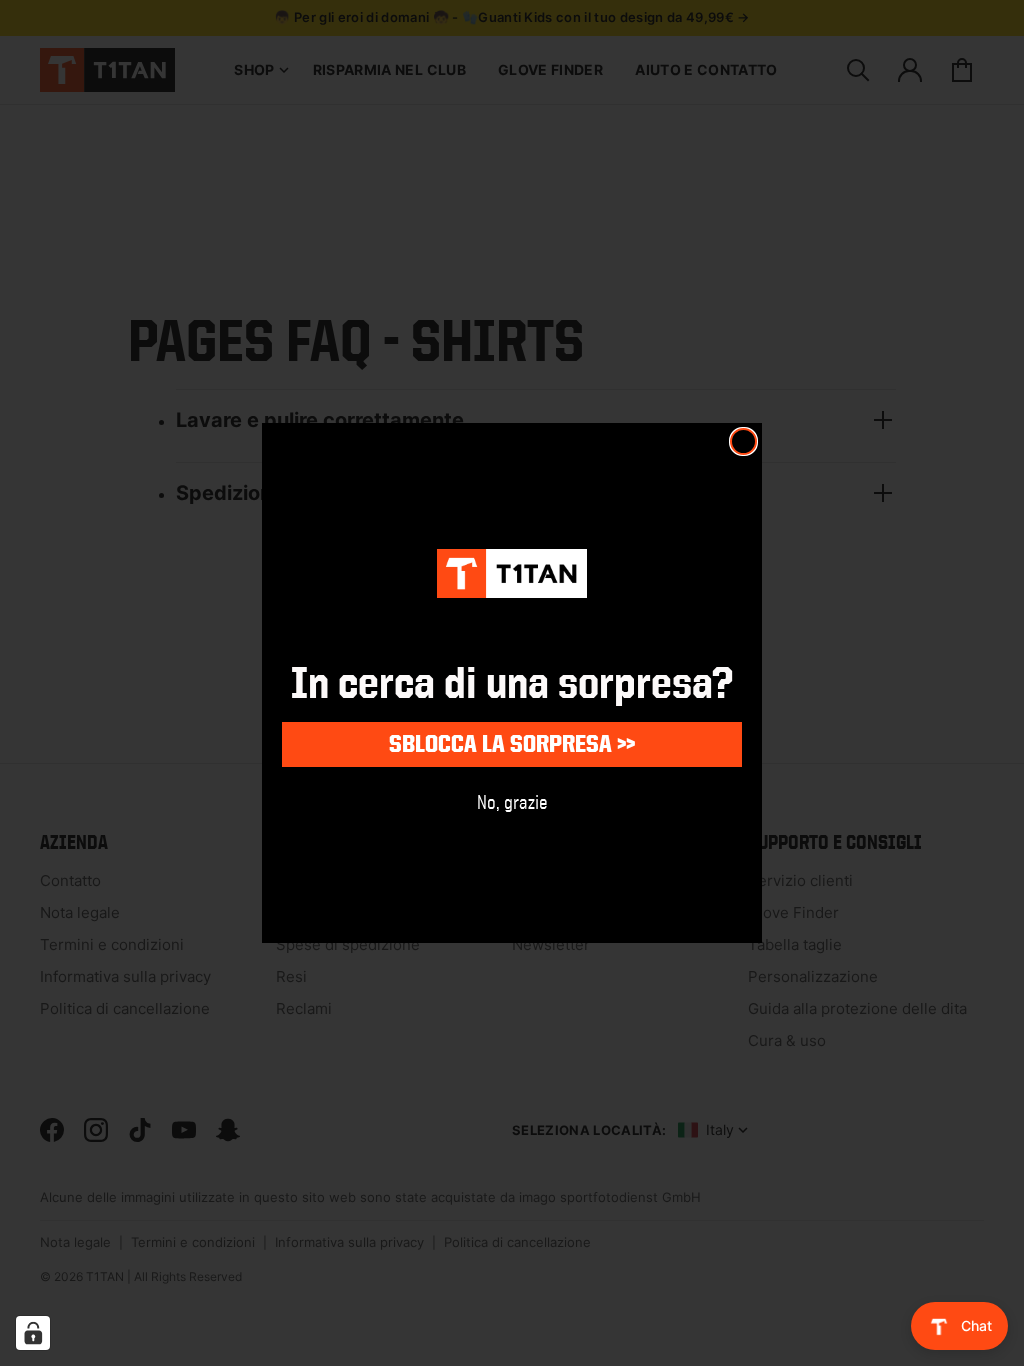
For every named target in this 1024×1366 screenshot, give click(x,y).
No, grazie (512, 801)
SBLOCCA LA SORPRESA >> (512, 743)
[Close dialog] (743, 441)
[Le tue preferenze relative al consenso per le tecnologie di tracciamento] (33, 1333)
